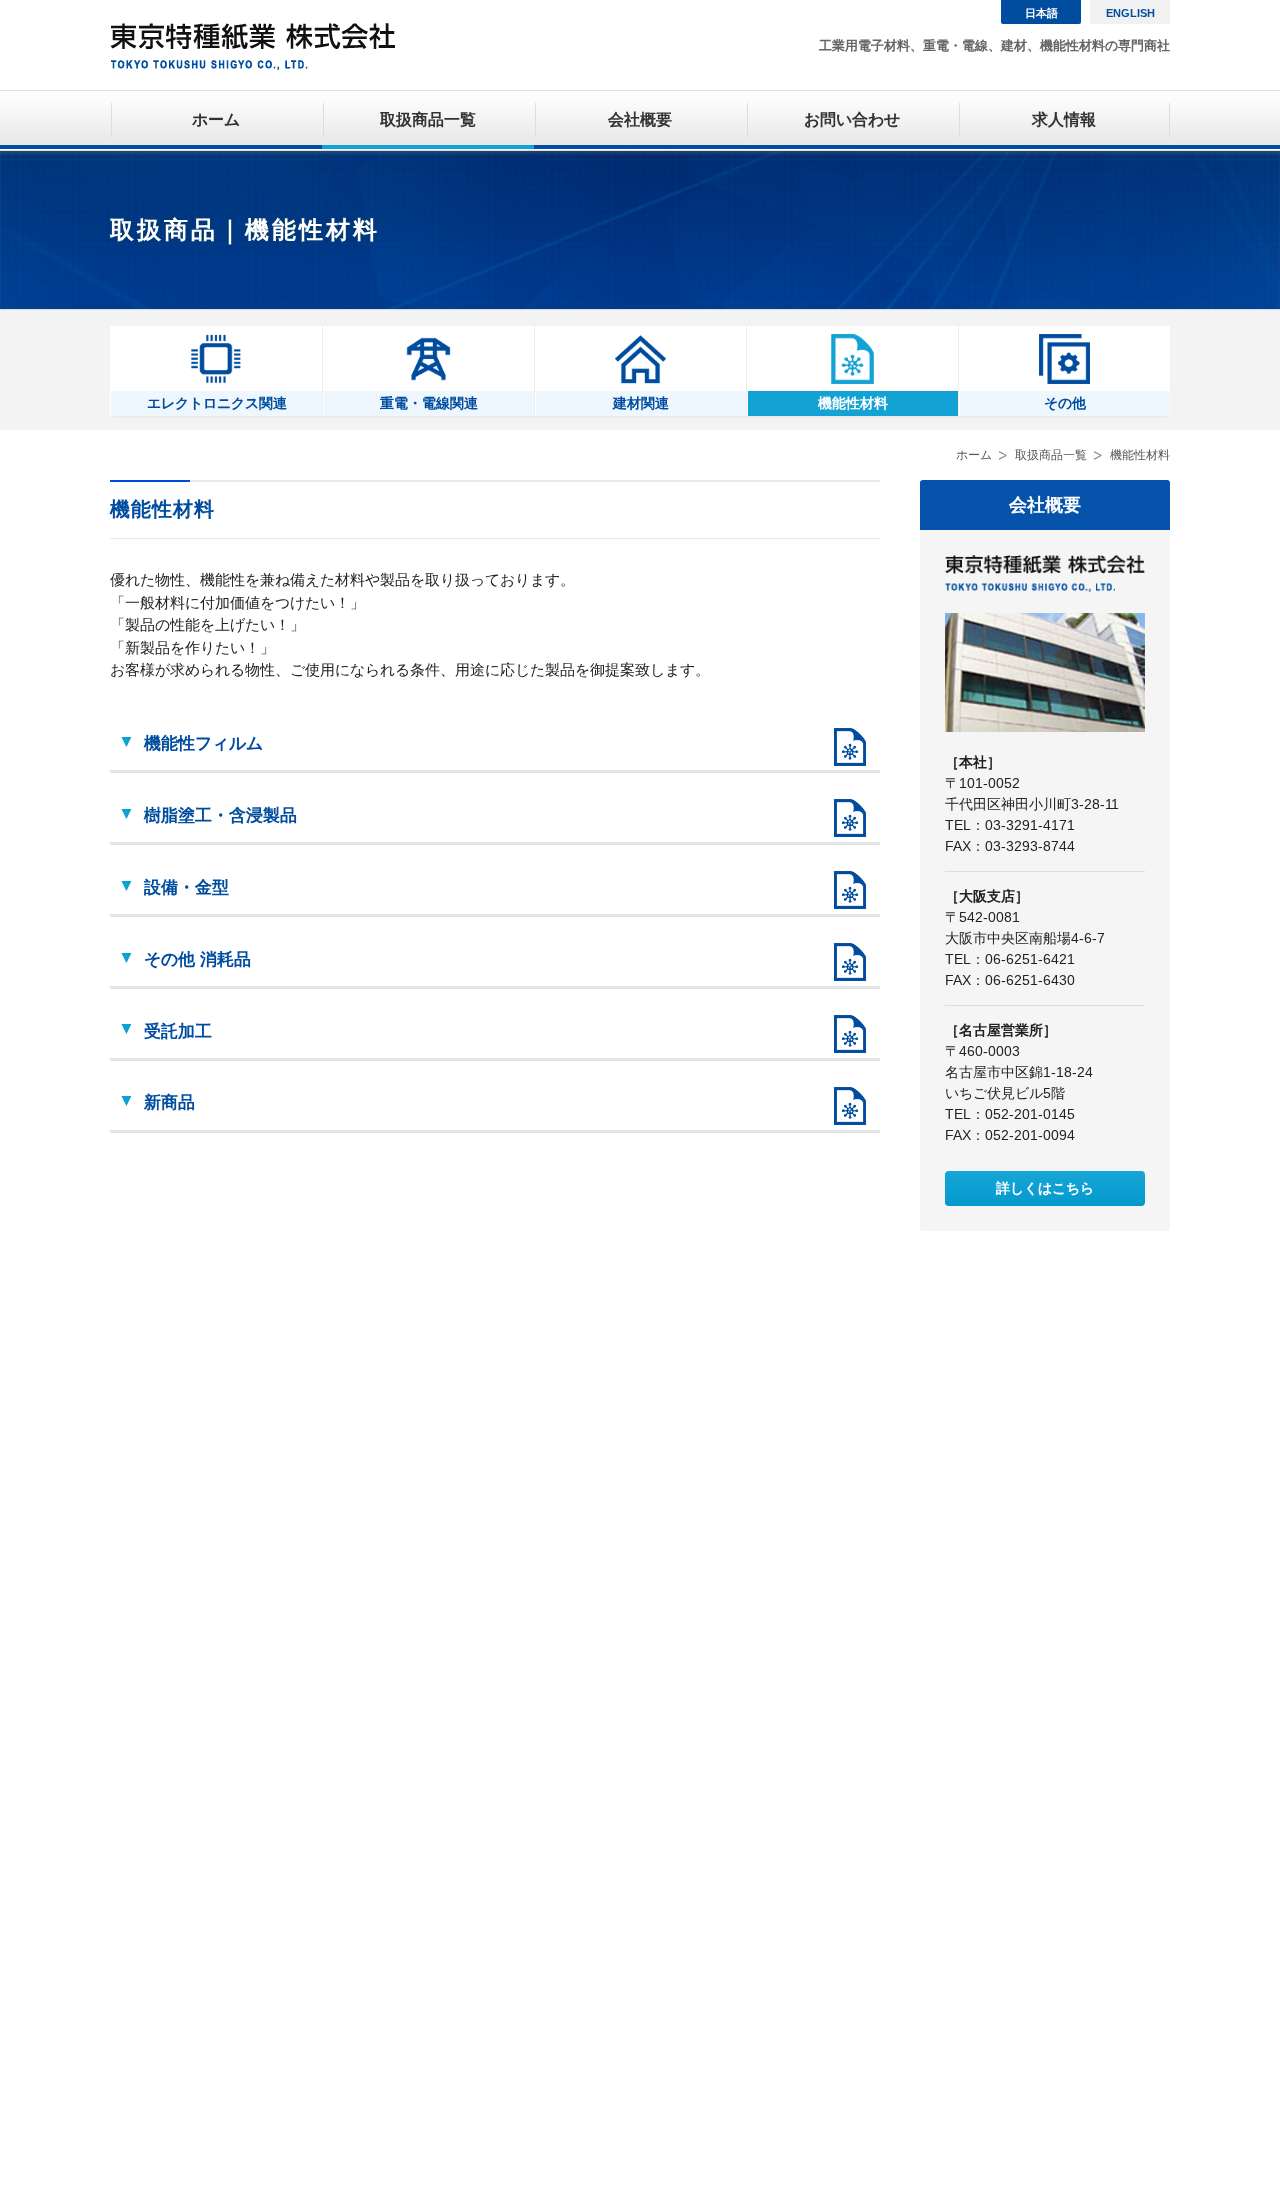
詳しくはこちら (1045, 1188)
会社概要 (640, 119)
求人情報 (1064, 119)
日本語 (1041, 13)
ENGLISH (1130, 13)
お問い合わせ (852, 119)
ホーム (216, 119)
